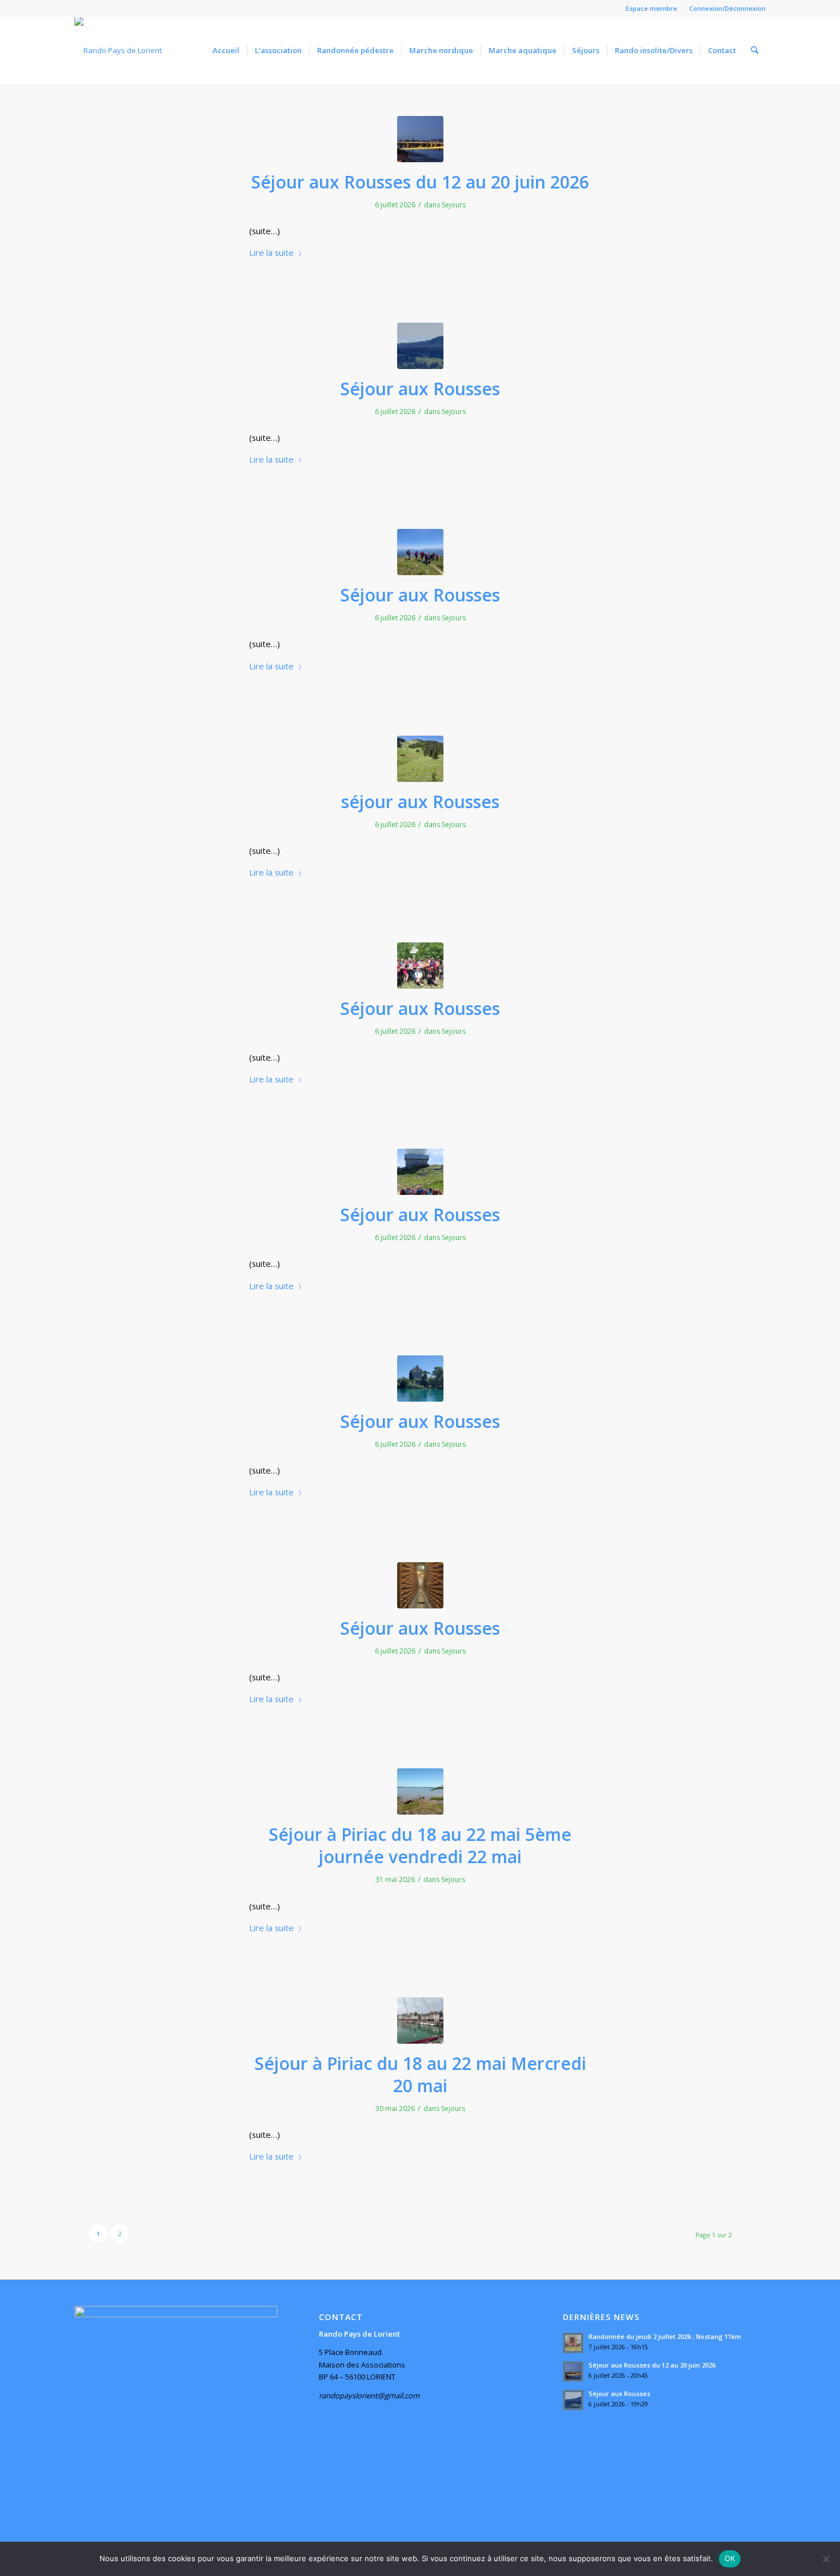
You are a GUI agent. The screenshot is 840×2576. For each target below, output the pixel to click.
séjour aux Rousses (420, 802)
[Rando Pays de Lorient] (118, 50)
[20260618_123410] (420, 1379)
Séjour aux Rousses (420, 389)
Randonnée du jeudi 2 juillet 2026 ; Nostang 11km (665, 2336)
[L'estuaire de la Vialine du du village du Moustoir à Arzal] (420, 1791)
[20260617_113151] (420, 1172)
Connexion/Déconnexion (727, 8)
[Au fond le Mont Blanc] (420, 346)
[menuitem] (652, 9)
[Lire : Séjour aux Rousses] (573, 2400)
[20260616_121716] (420, 966)
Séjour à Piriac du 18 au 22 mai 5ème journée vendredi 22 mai (420, 1845)
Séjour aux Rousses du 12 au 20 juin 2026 (420, 182)
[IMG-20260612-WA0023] (420, 139)
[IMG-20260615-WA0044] (420, 759)
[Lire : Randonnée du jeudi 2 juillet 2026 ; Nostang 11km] (573, 2343)
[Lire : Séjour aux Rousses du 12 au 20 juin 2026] (573, 2372)
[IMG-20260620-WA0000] (420, 1585)
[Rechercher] (755, 50)
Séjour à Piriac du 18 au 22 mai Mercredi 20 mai (420, 2075)
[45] (420, 2021)
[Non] (826, 2559)
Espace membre (651, 8)
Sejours (454, 205)
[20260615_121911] (420, 552)
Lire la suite (271, 252)
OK (730, 2558)
